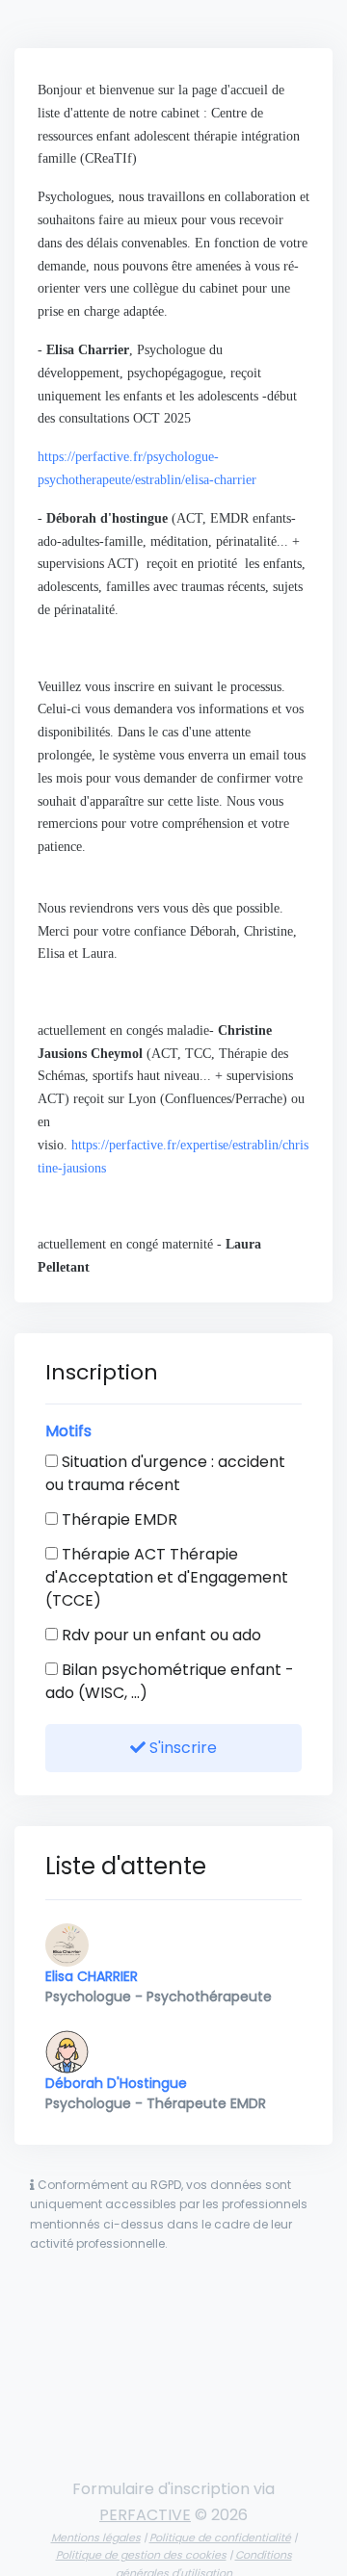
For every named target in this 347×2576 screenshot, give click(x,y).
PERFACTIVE (145, 2515)
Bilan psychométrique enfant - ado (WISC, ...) (170, 1681)
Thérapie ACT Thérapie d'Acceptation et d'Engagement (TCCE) (167, 1577)
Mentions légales (96, 2537)
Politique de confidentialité (220, 2537)
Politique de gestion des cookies (141, 2555)
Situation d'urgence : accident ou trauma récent (165, 1473)
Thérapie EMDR (118, 1520)
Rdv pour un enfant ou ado (160, 1635)
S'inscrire (181, 1748)
